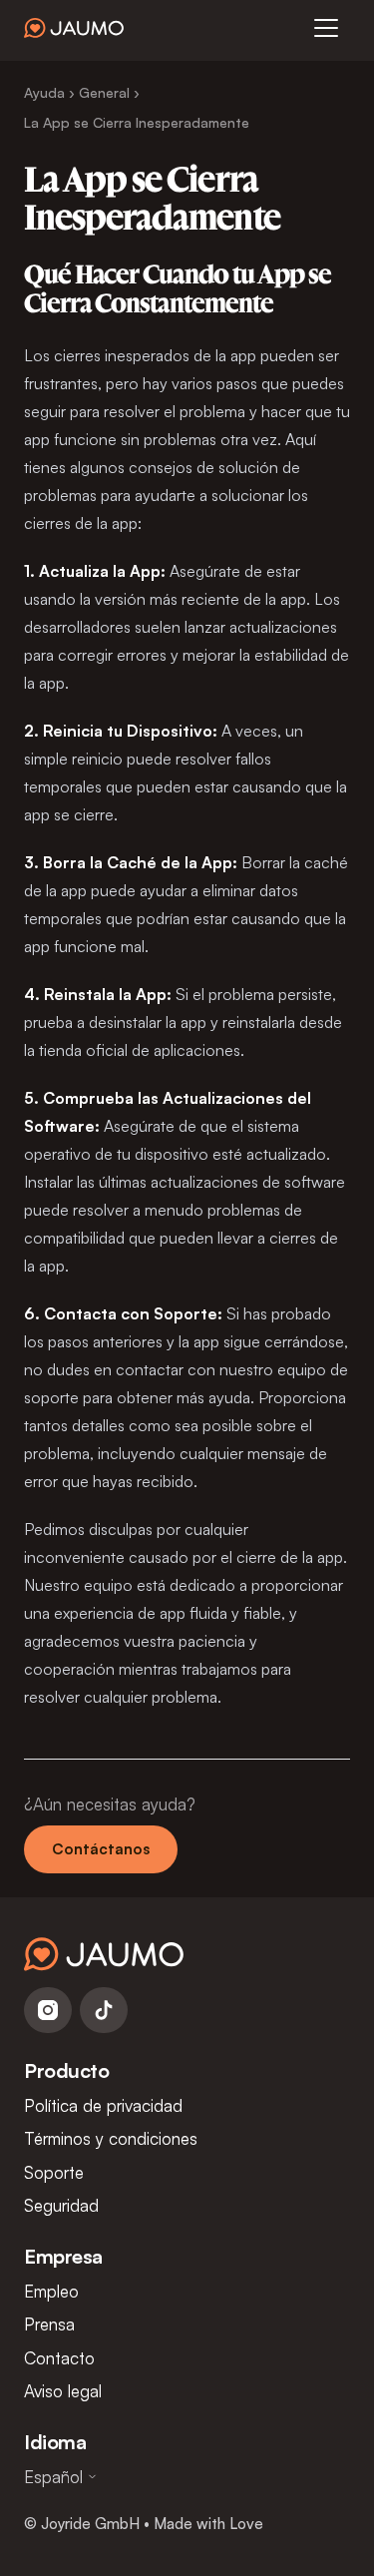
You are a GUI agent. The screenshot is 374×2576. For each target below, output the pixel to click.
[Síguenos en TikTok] (104, 2010)
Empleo (51, 2291)
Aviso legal (63, 2391)
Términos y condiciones (111, 2138)
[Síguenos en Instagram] (48, 2010)
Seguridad (61, 2205)
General (104, 92)
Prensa (49, 2324)
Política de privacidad (103, 2105)
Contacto (59, 2358)
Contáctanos (101, 1849)
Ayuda (44, 92)
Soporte (54, 2172)
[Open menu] (326, 28)
